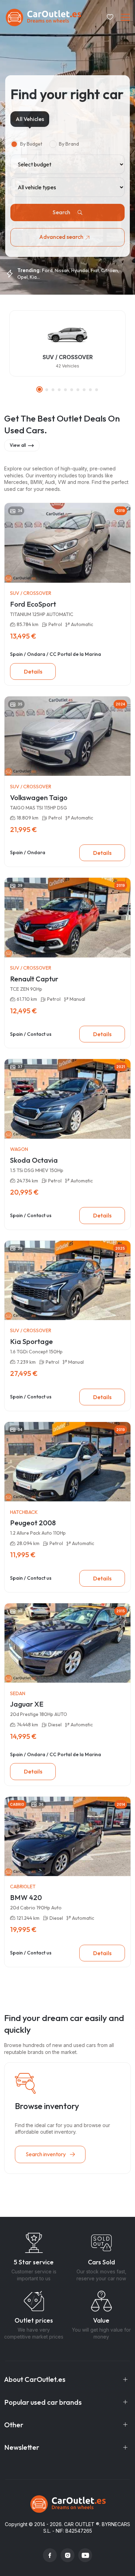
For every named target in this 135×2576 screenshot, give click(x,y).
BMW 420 (26, 1897)
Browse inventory (47, 2106)
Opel (22, 277)
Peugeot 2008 (33, 1523)
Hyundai (80, 270)
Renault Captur (34, 979)
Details (33, 671)
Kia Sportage (31, 1341)
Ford (47, 270)
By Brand (69, 144)
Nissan (62, 270)
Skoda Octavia (34, 1160)
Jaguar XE (27, 1704)
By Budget (31, 144)
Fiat (95, 270)
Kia (33, 277)
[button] (39, 389)
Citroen (110, 270)
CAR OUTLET (79, 2524)
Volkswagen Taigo (39, 797)
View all (18, 445)
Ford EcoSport (33, 604)
